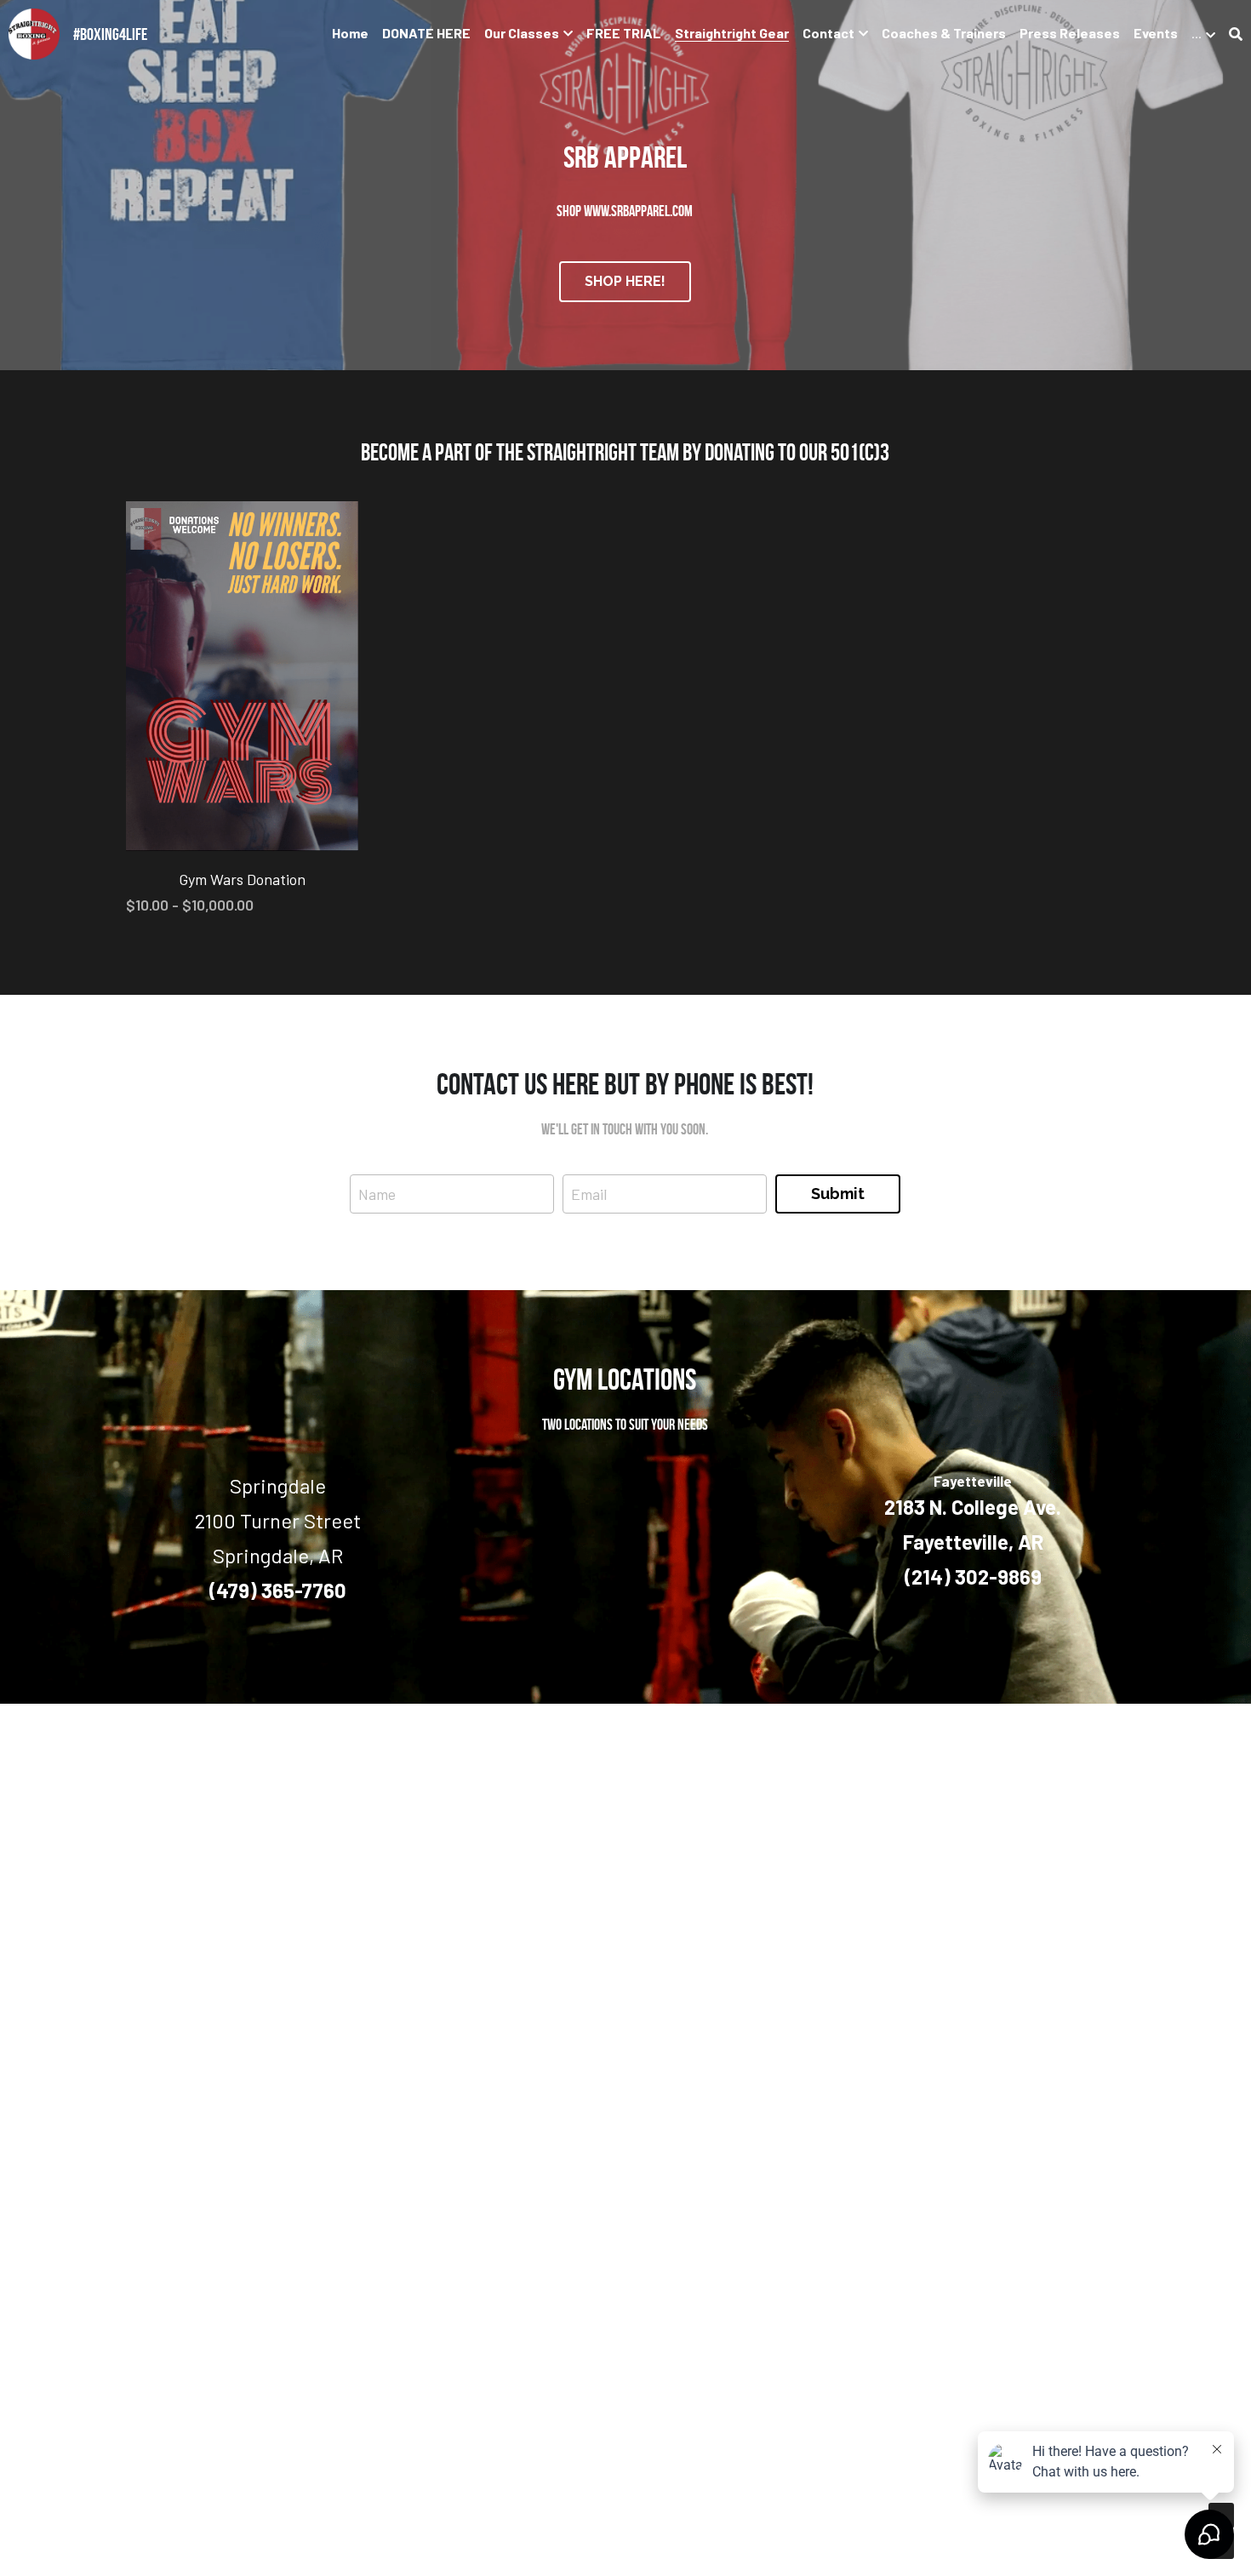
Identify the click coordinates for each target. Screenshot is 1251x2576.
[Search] (1236, 34)
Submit (838, 1194)
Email (589, 1193)
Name (377, 1193)
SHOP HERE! (625, 281)
